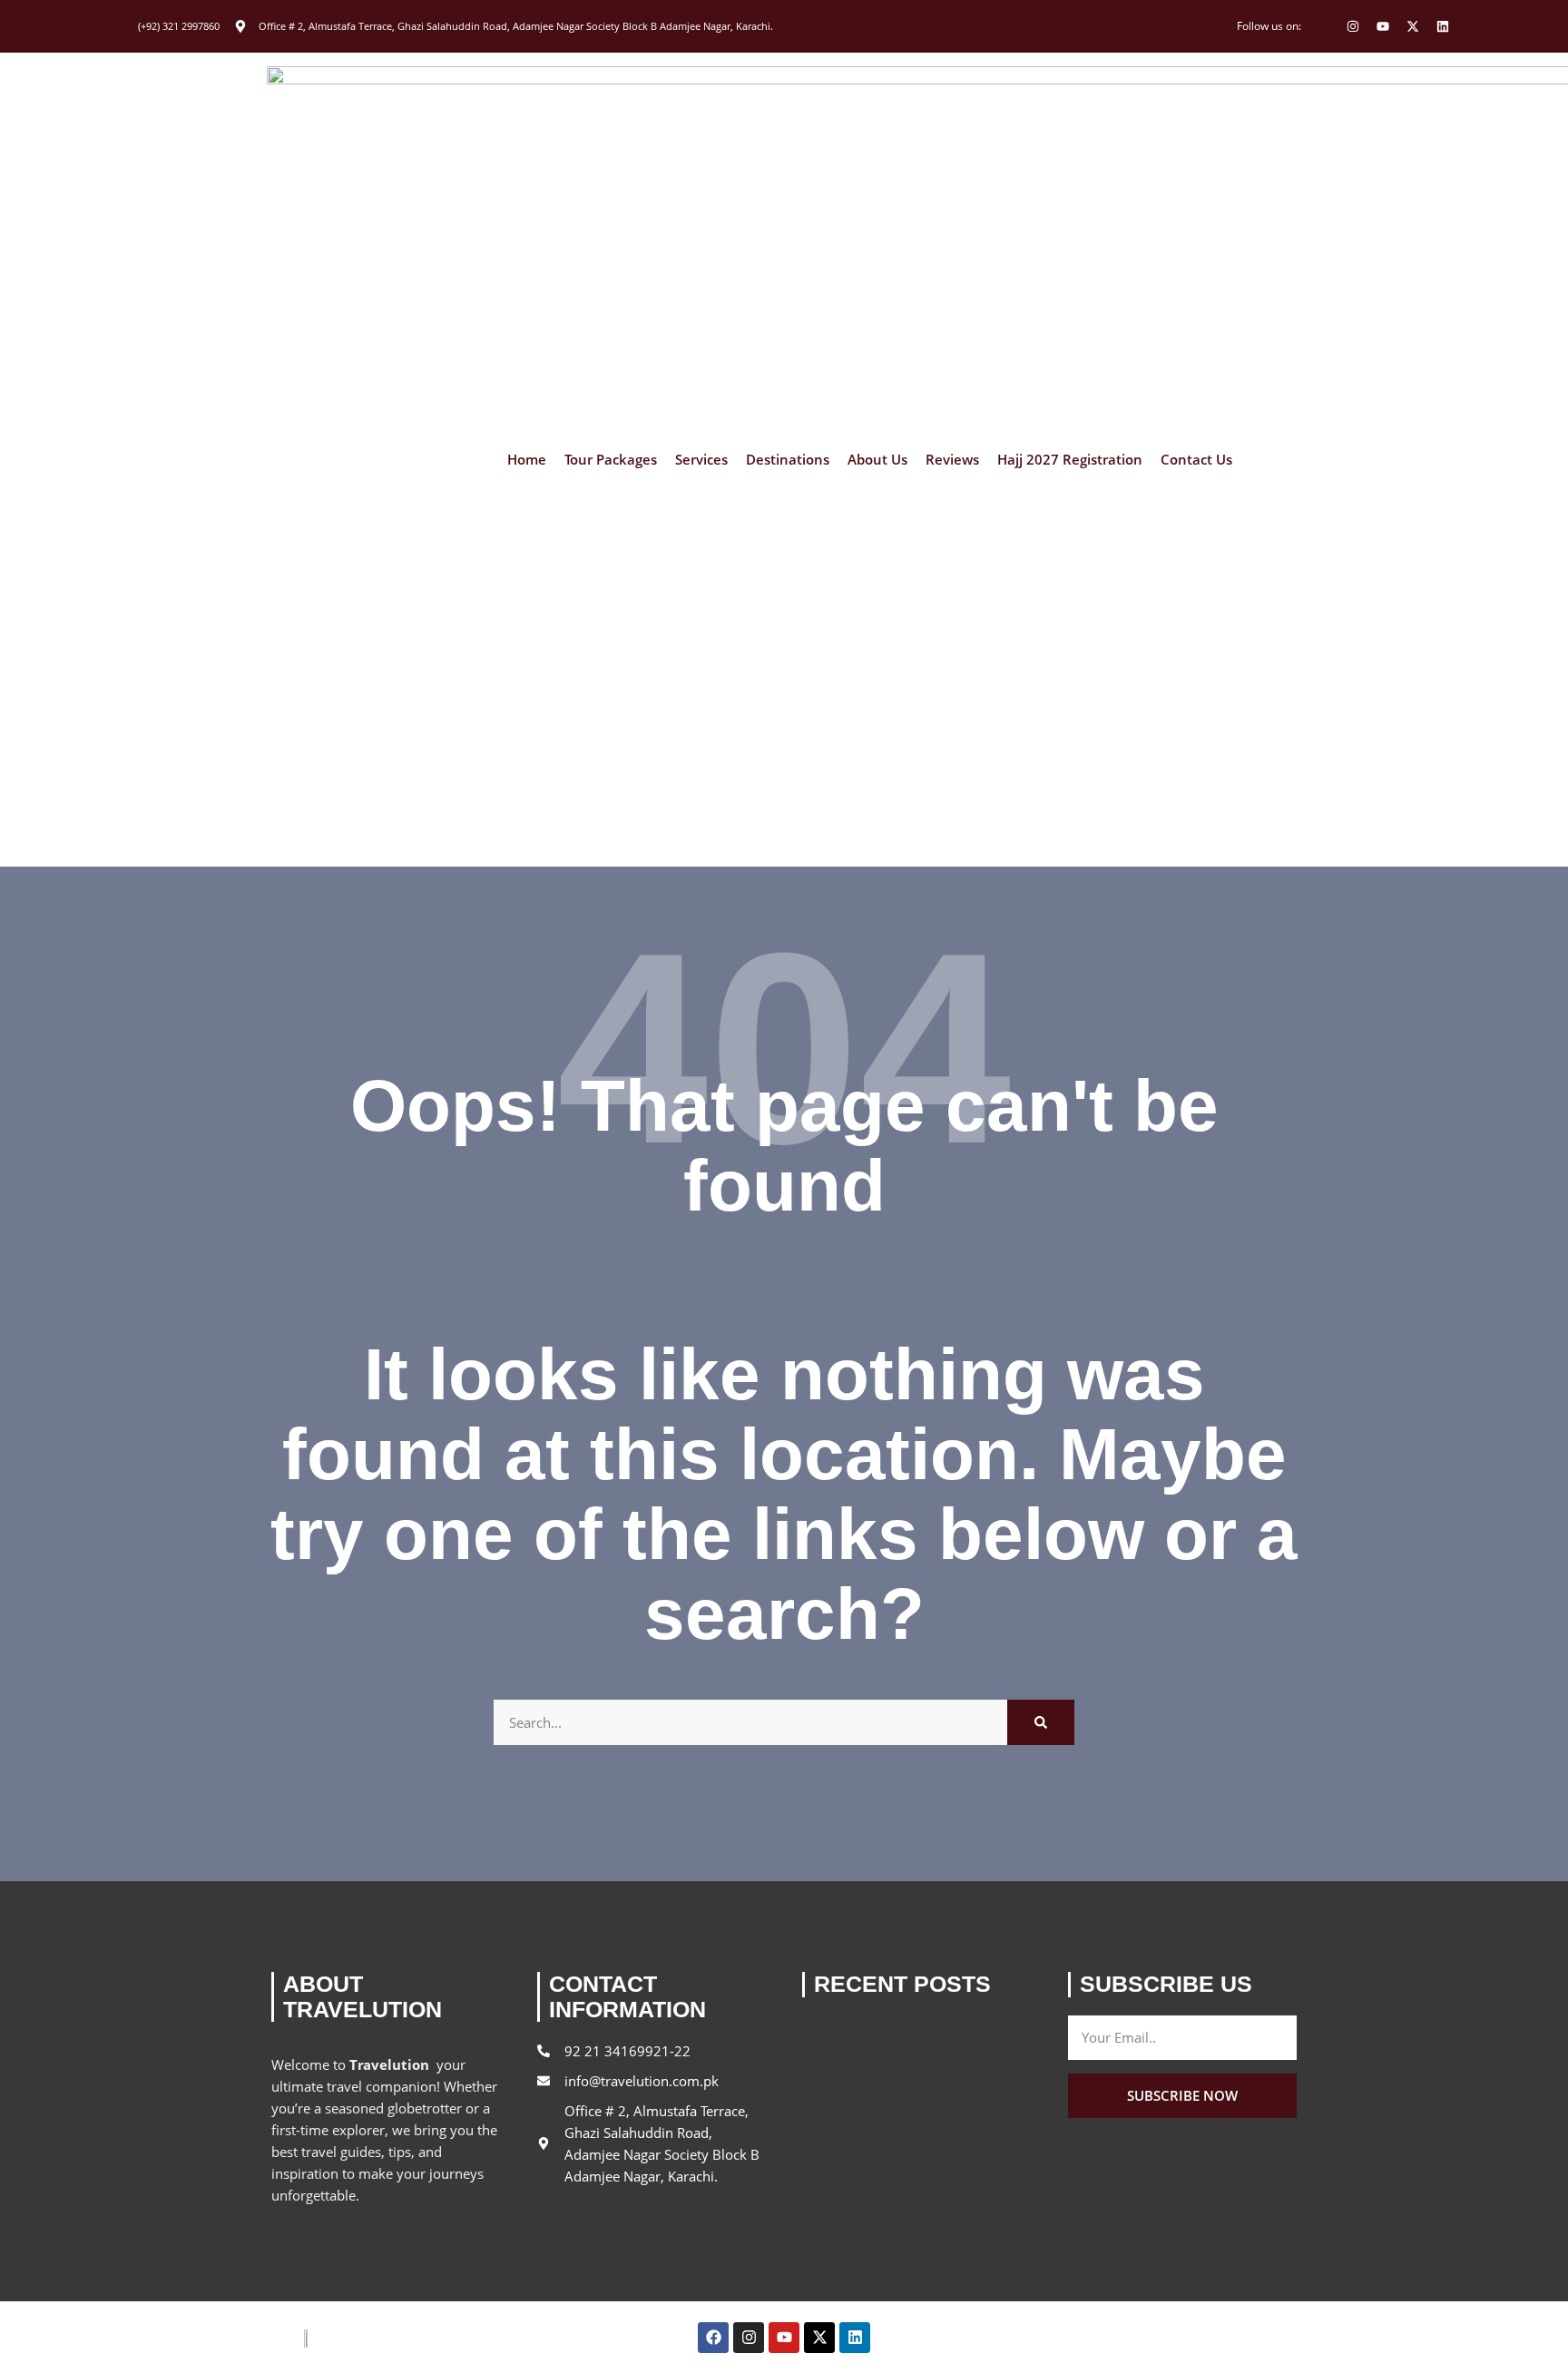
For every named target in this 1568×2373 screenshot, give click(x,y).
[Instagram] (1353, 26)
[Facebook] (713, 2338)
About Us (877, 460)
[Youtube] (1383, 26)
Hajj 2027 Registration (1070, 460)
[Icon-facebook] (1323, 26)
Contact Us (1196, 460)
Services (701, 460)
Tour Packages (611, 460)
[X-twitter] (1413, 26)
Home (527, 460)
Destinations (788, 460)
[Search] (1041, 1722)
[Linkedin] (1443, 26)
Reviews (952, 460)
